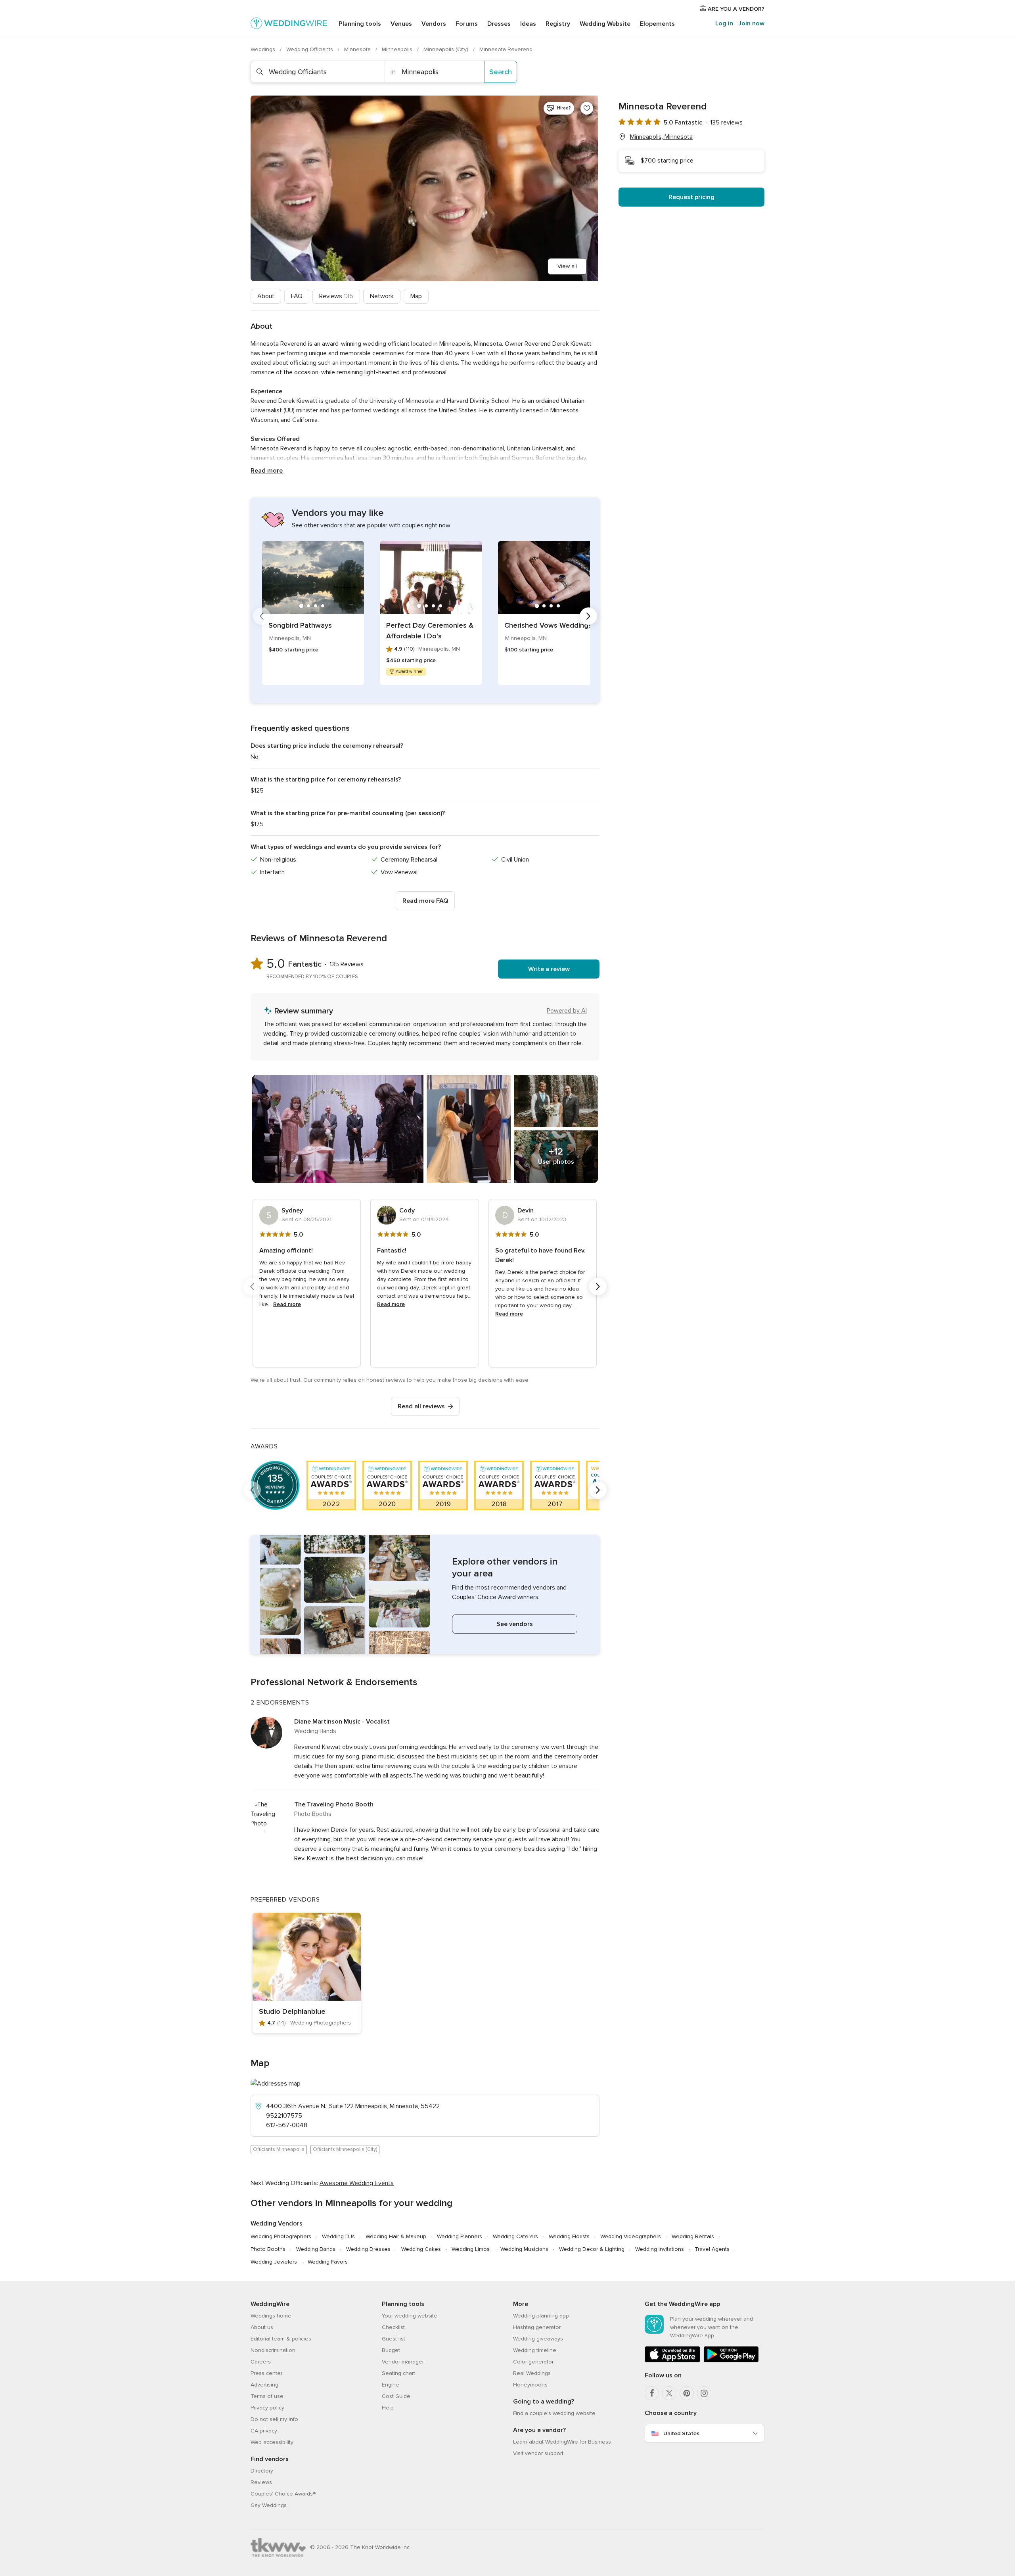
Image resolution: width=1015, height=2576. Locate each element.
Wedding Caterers (515, 2236)
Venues (401, 24)
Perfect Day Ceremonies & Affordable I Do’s (430, 631)
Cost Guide (396, 2396)
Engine (391, 2385)
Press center (266, 2373)
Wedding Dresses (368, 2249)
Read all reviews (421, 1406)
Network (382, 296)
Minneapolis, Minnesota (661, 137)
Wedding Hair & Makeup (396, 2236)
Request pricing (691, 197)
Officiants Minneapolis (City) (345, 2149)
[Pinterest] (687, 2393)
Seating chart (398, 2373)
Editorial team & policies (281, 2339)
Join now (751, 23)
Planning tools (360, 24)
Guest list (394, 2339)
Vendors (434, 24)
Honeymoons (530, 2385)
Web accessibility (272, 2442)
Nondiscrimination (273, 2350)
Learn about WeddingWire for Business (562, 2442)
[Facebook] (652, 2393)
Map (416, 296)
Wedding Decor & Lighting (592, 2249)
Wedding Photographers (281, 2236)
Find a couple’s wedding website (554, 2413)
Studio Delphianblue (292, 2011)
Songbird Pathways (300, 625)
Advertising (264, 2385)
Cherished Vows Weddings (548, 625)
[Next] (588, 616)
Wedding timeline (535, 2350)
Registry (558, 24)
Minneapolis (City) (447, 49)
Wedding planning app (541, 2316)
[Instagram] (704, 2393)
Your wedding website (410, 2316)
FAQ (297, 296)
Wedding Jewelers (274, 2262)
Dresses (499, 24)
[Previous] (262, 616)
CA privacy (264, 2431)
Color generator (533, 2362)
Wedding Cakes (421, 2249)
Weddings (264, 49)
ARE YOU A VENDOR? (735, 9)
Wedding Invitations (660, 2249)
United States (681, 2433)
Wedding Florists (569, 2236)
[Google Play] (731, 2361)
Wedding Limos (471, 2249)
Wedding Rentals (693, 2236)
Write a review (549, 969)
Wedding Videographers (631, 2236)
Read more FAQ (425, 901)
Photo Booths (268, 2249)
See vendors (515, 1624)
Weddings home (271, 2316)
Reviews (336, 296)
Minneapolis (398, 49)
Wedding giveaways (538, 2339)
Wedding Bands (316, 2249)
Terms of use (267, 2396)
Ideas (528, 24)
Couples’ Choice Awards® (283, 2494)
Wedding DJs (338, 2236)
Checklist (393, 2327)
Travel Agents (712, 2249)
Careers (261, 2362)
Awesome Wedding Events (357, 2183)
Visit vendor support (538, 2453)
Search (501, 72)
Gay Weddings (269, 2505)
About (266, 296)
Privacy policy (267, 2408)
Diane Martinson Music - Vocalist (342, 1722)
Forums (467, 24)
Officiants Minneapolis (279, 2149)
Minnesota (358, 49)
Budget (391, 2350)
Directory (262, 2471)
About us (262, 2327)
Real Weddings (532, 2373)
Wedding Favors (328, 2262)
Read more (267, 471)
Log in (724, 23)
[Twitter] (669, 2393)
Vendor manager (403, 2362)
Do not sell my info (274, 2419)
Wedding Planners (460, 2236)
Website (605, 24)
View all (567, 266)
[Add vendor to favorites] (587, 108)
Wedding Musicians (524, 2249)
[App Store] (672, 2361)
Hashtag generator (537, 2327)
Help (388, 2408)
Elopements (657, 24)
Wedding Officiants (310, 49)
